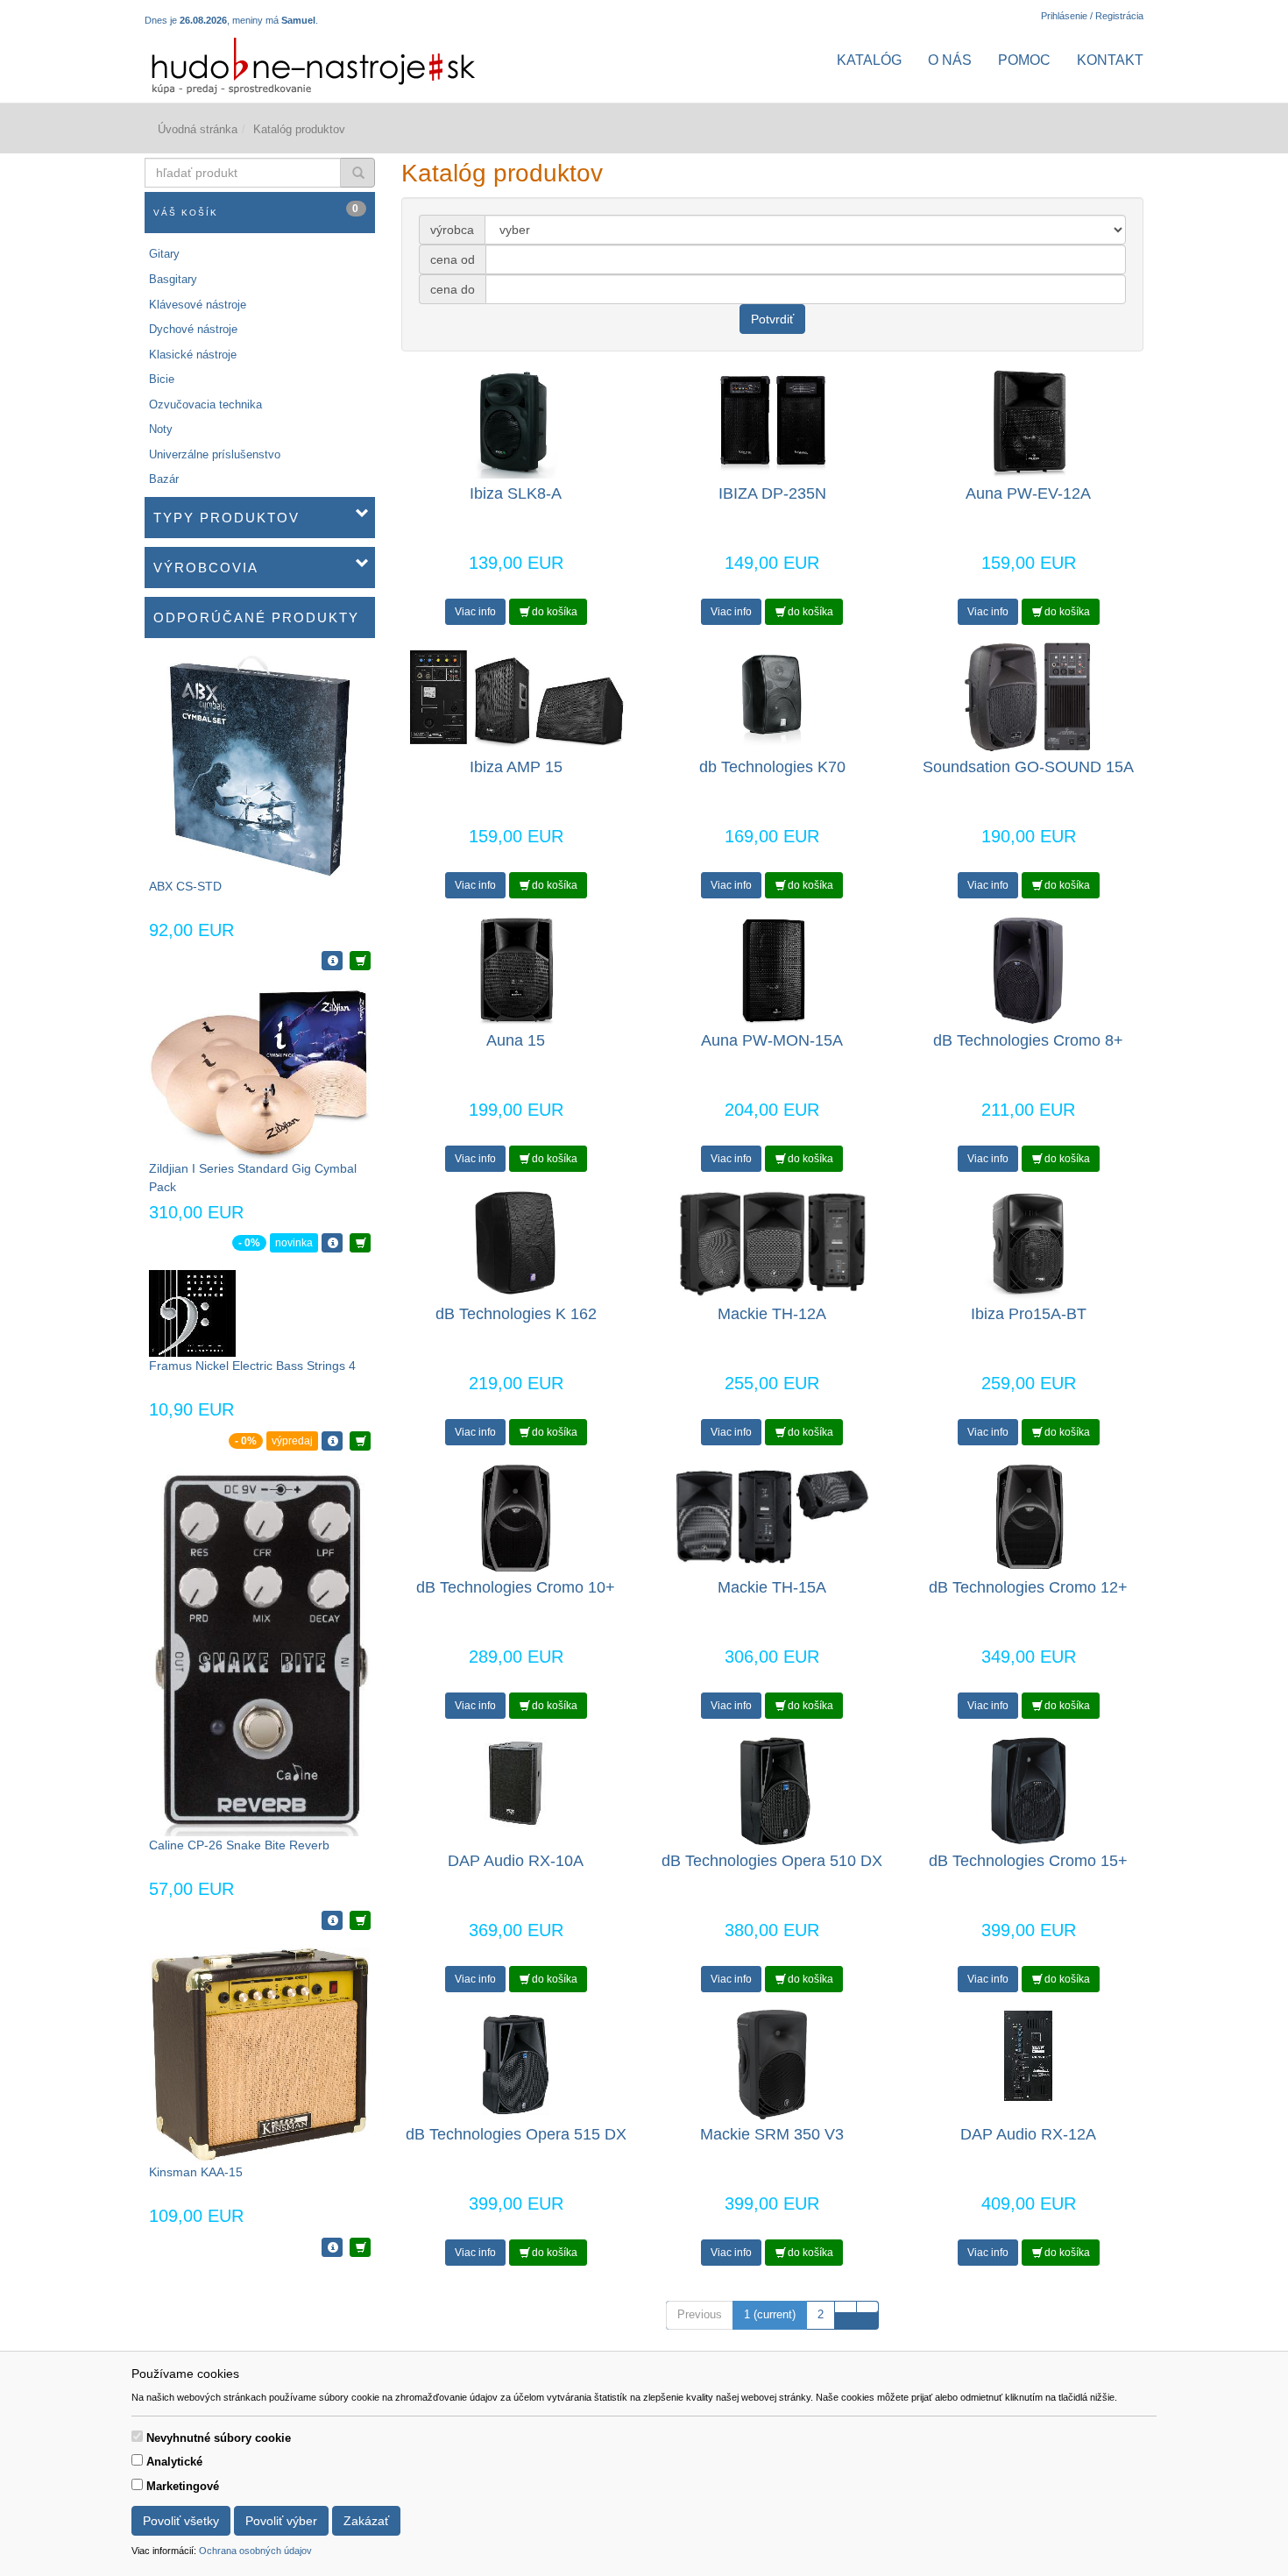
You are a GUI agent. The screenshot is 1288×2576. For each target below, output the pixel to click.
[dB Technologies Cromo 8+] (1028, 970)
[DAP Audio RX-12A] (1029, 2056)
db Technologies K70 (772, 767)
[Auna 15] (516, 970)
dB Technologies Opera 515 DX (516, 2134)
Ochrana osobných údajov (255, 2551)
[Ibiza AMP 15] (516, 696)
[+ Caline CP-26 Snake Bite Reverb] (360, 1920)
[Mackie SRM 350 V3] (772, 2064)
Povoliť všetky (181, 2521)
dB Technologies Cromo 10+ (516, 1587)
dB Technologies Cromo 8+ (1028, 1040)
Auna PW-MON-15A (772, 1040)
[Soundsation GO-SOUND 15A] (1029, 696)
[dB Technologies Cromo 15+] (1029, 1790)
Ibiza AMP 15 (516, 767)
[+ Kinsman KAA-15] (360, 2247)
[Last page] (867, 2307)
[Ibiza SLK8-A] (516, 423)
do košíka (553, 612)
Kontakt (1110, 60)
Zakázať (366, 2521)
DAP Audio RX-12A (1028, 2134)
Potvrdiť (772, 319)
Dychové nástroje (193, 329)
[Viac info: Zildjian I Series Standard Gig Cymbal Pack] (332, 1243)
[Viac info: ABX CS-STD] (332, 961)
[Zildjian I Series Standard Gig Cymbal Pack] (259, 1072)
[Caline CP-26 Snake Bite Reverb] (259, 1651)
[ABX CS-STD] (260, 766)
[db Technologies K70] (772, 696)
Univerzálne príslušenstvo (215, 454)
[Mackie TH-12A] (772, 1243)
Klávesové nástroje (198, 305)
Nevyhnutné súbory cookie (219, 2438)
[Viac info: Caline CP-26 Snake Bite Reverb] (332, 1920)
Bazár (164, 479)
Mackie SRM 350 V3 (772, 2134)
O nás (950, 60)
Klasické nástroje (193, 355)
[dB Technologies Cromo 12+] (1028, 1517)
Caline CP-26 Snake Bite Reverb (239, 1845)
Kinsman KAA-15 (196, 2172)
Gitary (164, 254)
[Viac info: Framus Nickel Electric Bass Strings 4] (332, 1441)
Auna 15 (516, 1040)
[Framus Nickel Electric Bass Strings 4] (192, 1313)
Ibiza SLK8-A (516, 493)
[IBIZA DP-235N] (772, 423)
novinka (294, 1243)
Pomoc (1024, 60)
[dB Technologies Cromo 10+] (516, 1517)
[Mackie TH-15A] (772, 1517)
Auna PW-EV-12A (1028, 493)
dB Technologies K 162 (516, 1314)
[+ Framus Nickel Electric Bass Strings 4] (360, 1441)
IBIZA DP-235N (772, 493)
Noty (161, 429)
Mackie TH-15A (772, 1587)
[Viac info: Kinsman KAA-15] (332, 2247)
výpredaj (292, 1441)
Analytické (174, 2462)
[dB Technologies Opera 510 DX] (772, 1790)
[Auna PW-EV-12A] (1028, 423)
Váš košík (257, 210)
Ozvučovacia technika (205, 404)
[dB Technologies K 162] (516, 1243)
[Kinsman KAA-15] (259, 2054)
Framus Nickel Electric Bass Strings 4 (252, 1366)
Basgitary (173, 279)
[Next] (846, 2307)
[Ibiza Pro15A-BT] (1028, 1243)
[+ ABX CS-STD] (360, 961)
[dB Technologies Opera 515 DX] (516, 2064)
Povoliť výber (281, 2521)
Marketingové (183, 2486)
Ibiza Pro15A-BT (1029, 1314)
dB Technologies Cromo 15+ (1028, 1861)
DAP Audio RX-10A (516, 1861)
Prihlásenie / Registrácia (1092, 16)
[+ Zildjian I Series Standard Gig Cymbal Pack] (360, 1243)
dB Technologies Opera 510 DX (772, 1861)
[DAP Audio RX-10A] (516, 1782)
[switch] (137, 2436)
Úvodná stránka (198, 129)
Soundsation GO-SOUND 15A (1028, 767)
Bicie (162, 379)
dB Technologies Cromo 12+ (1028, 1587)
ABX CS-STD (185, 886)
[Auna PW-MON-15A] (772, 970)
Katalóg (869, 60)
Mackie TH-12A (772, 1314)
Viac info (475, 612)
